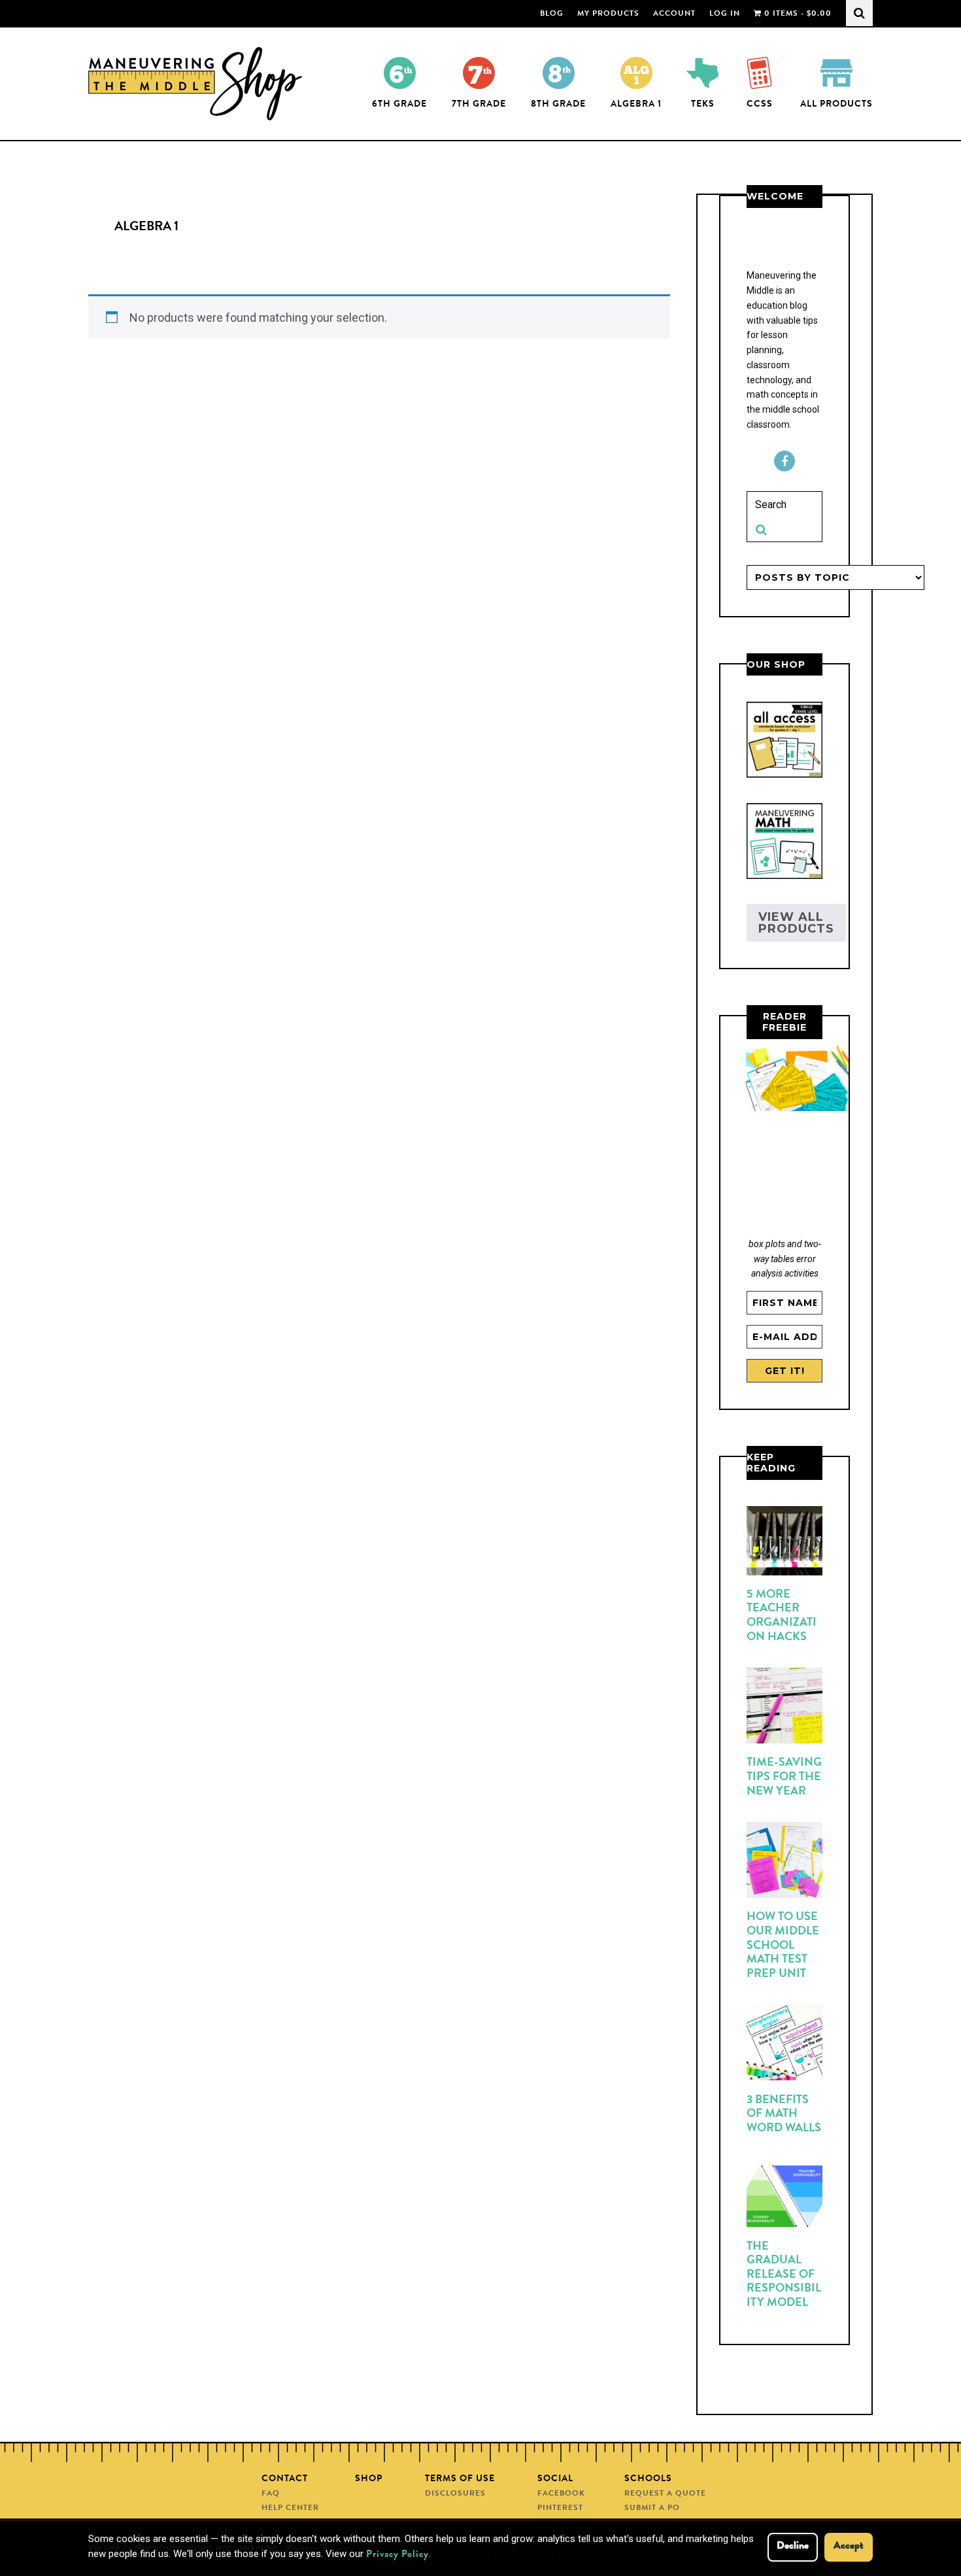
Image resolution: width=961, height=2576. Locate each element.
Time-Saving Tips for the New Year (784, 1777)
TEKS (703, 105)
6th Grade (399, 105)
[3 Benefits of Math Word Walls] (784, 2045)
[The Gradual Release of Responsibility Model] (784, 2199)
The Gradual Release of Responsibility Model (784, 2275)
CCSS (760, 105)
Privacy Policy (397, 2555)
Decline (793, 2547)
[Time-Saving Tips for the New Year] (784, 1708)
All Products (836, 105)
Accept (849, 2547)
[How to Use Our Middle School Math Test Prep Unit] (784, 1863)
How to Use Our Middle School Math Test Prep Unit (783, 1946)
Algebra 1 (636, 105)
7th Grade (479, 105)
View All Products (796, 923)
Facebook (784, 461)
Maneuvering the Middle (198, 84)
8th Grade (558, 105)
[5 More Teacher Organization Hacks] (784, 1543)
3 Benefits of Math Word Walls (784, 2115)
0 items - (797, 14)
